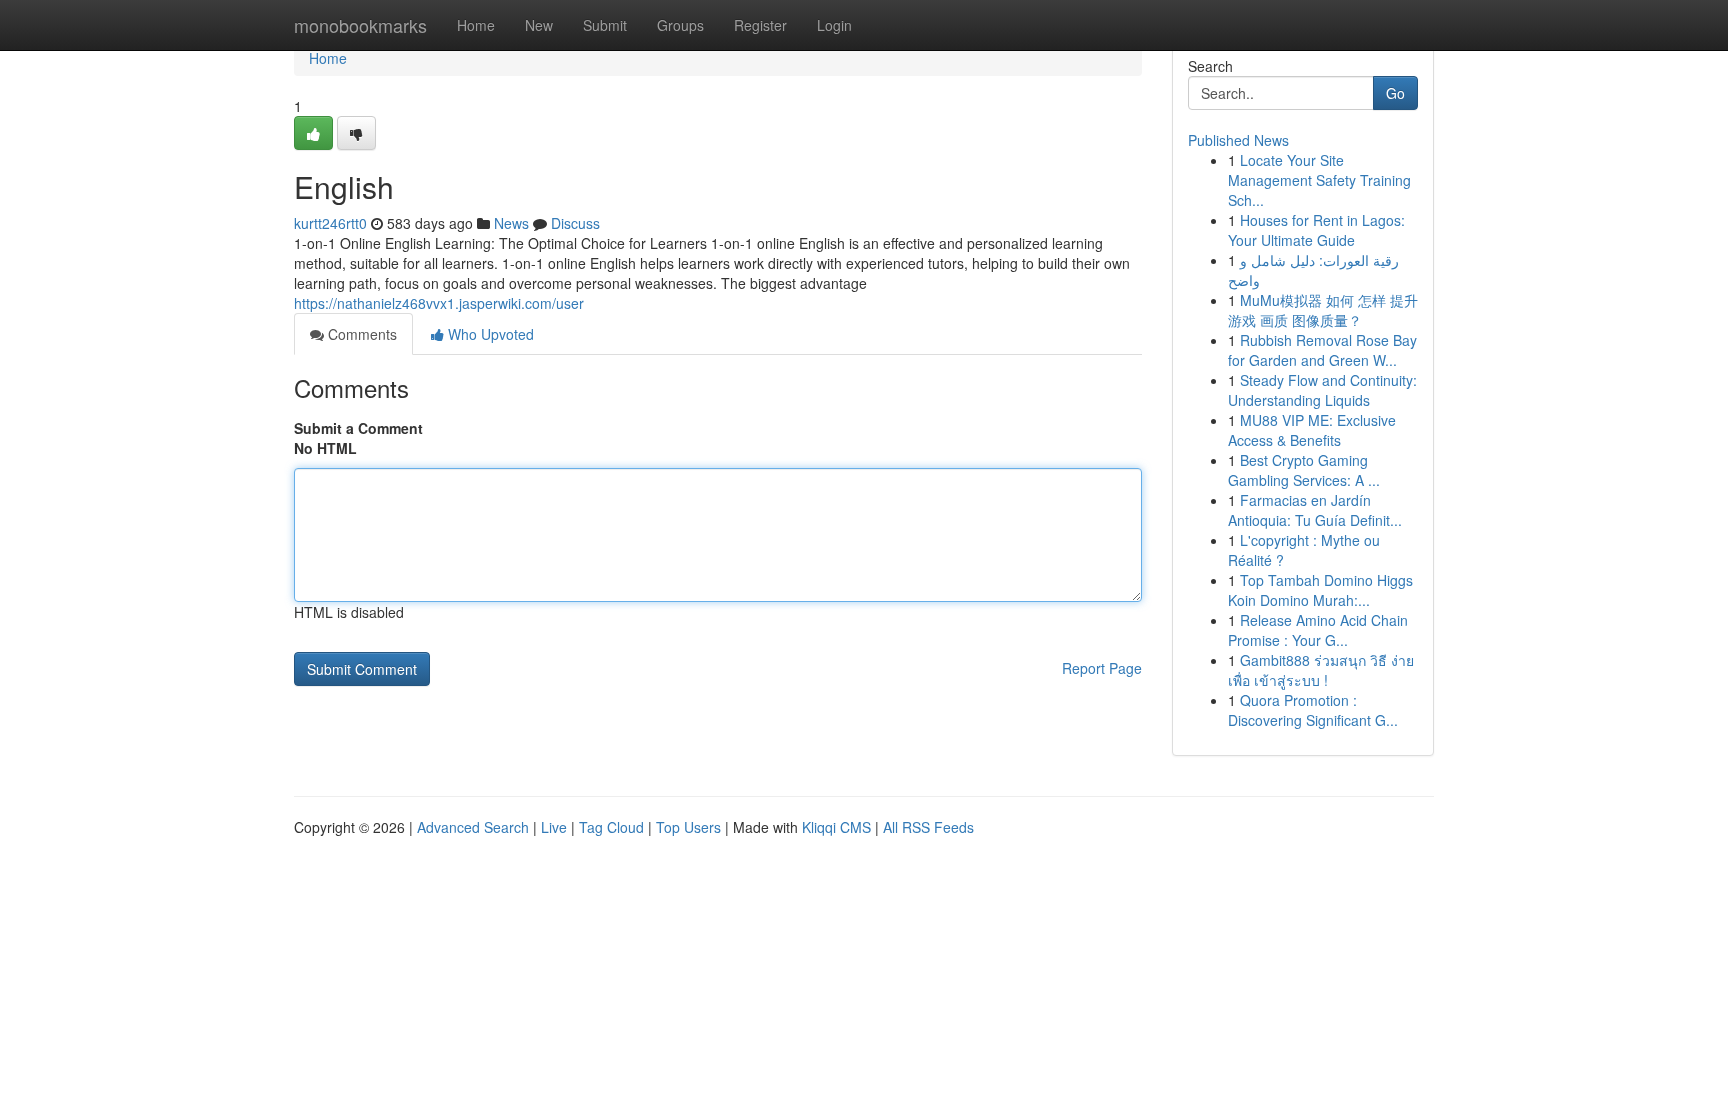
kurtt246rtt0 (330, 223)
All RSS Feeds (928, 827)
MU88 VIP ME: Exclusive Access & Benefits (1312, 430)
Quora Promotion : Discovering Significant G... (1313, 710)
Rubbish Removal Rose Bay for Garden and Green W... (1322, 350)
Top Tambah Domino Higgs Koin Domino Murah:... (1320, 590)
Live (554, 827)
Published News (1238, 140)
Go (1395, 93)
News (511, 223)
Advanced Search (473, 827)
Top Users (688, 827)
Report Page (1102, 668)
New (539, 25)
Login (834, 25)
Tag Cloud (611, 827)
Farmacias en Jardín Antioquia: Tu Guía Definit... (1315, 510)
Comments (360, 334)
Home (476, 25)
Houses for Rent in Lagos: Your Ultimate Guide (1316, 230)
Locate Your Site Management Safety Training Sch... (1319, 180)
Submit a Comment (358, 428)
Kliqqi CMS (836, 827)
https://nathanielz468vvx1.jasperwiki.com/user (439, 303)
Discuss (575, 223)
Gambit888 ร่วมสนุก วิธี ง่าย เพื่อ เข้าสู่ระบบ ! (1321, 670)
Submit (605, 25)
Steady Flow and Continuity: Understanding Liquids (1322, 390)
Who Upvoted (489, 334)
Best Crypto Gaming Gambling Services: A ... (1304, 470)
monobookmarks (360, 25)
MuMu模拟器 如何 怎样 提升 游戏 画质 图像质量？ (1323, 310)
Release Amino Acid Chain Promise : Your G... (1318, 630)
